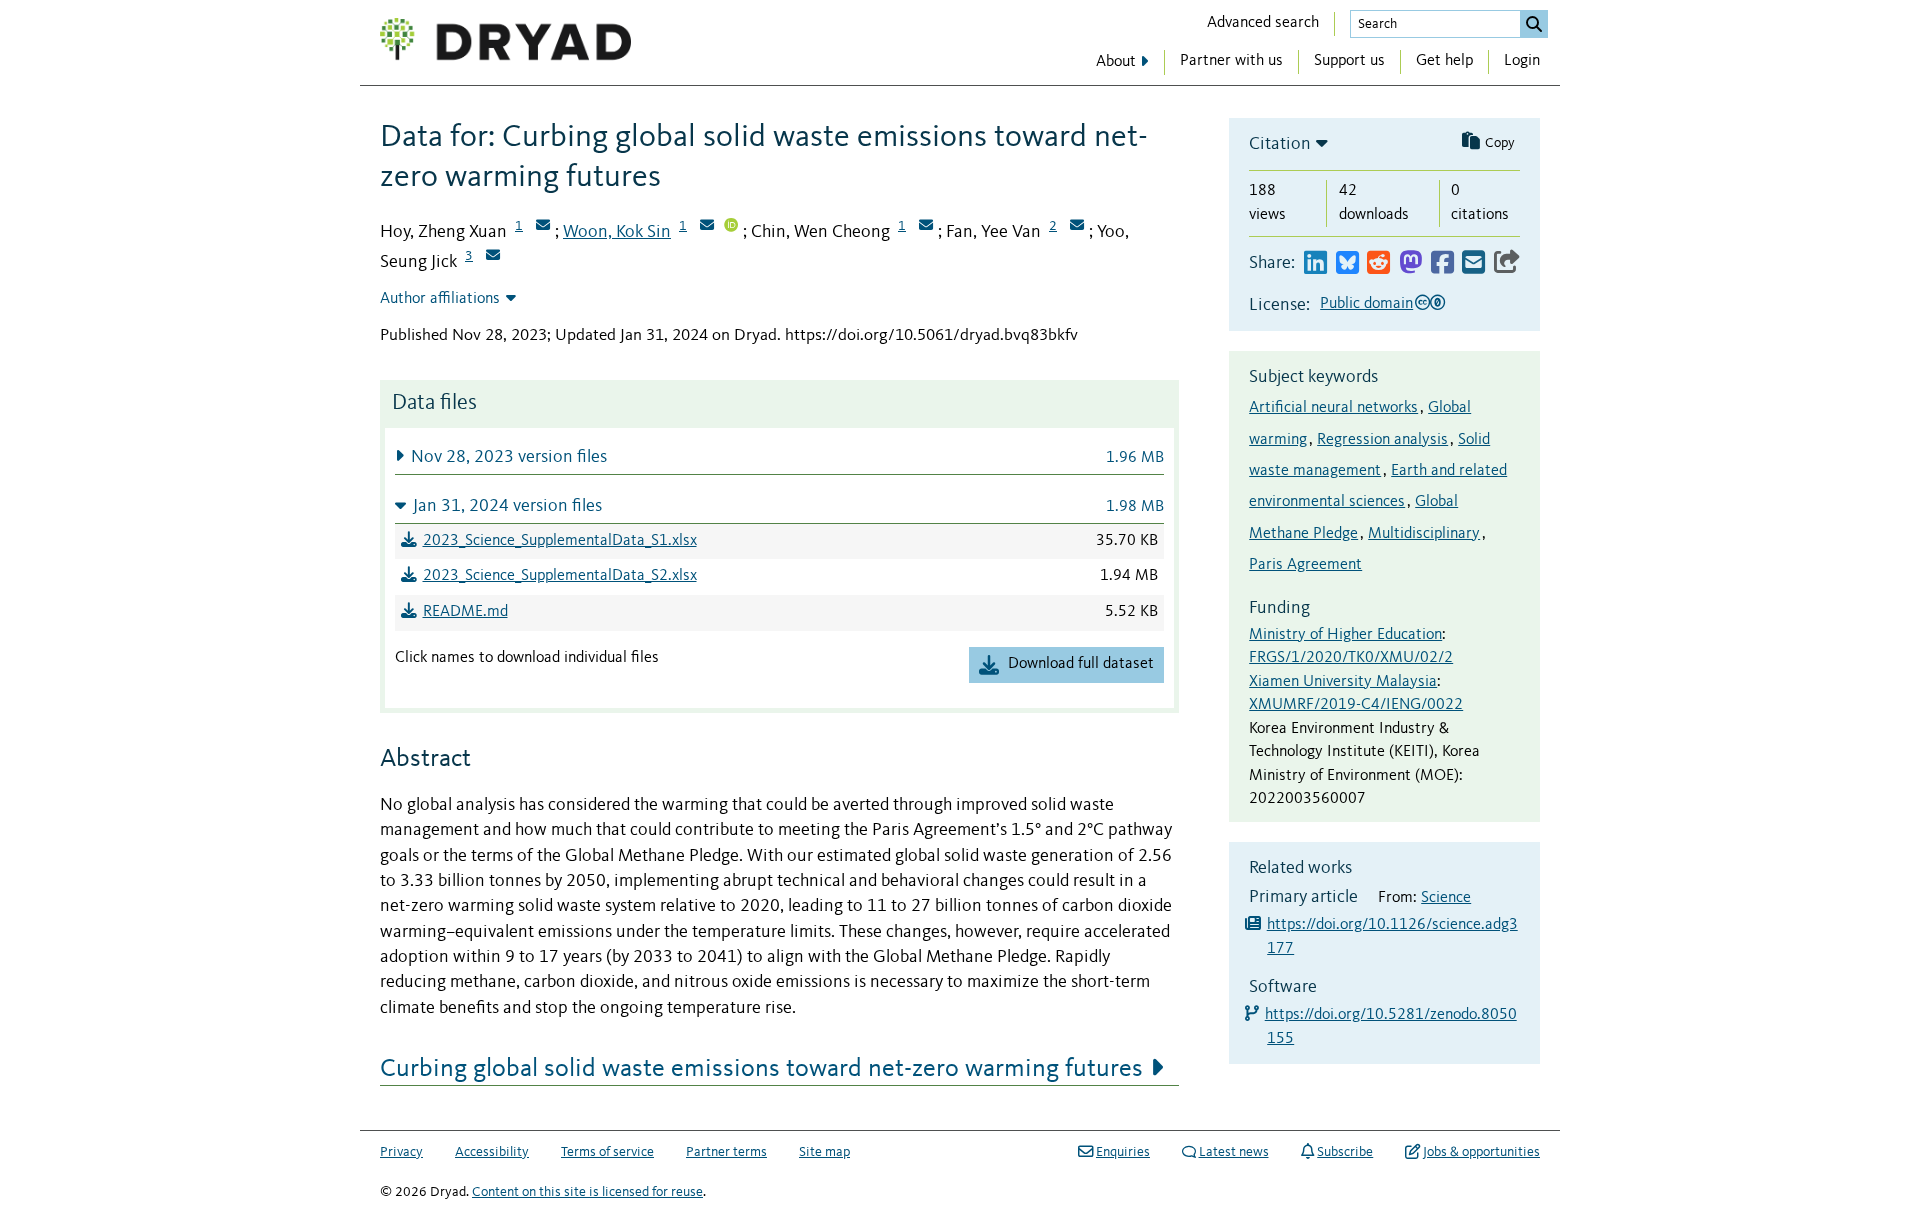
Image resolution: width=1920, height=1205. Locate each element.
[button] (779, 456)
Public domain (1366, 304)
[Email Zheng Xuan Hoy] (543, 227)
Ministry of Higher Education (1345, 635)
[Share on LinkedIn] (1315, 263)
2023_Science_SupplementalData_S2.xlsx (560, 576)
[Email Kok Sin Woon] (707, 227)
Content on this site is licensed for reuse (587, 1192)
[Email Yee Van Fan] (1077, 227)
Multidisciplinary (1424, 534)
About (1116, 62)
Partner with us (1231, 61)
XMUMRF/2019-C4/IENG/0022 (1356, 705)
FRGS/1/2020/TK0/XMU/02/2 (1351, 658)
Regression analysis (1382, 440)
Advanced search (1263, 23)
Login (1522, 61)
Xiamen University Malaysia (1343, 682)
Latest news (1234, 1152)
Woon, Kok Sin (617, 232)
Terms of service (607, 1152)
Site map (824, 1152)
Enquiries (1123, 1152)
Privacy (401, 1152)
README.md (465, 612)
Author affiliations (440, 299)
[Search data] (1534, 24)
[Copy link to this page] (1507, 263)
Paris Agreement (1305, 565)
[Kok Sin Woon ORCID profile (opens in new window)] (731, 227)
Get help (1444, 61)
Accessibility (492, 1152)
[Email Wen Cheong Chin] (926, 227)
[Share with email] (1473, 263)
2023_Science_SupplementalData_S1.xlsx (560, 541)
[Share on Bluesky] (1347, 263)
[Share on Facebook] (1442, 263)
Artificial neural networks (1333, 408)
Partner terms (726, 1152)
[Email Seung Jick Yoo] (493, 257)
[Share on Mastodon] (1410, 263)
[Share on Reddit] (1378, 263)
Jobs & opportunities (1481, 1152)
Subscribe (1345, 1152)
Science (1446, 898)
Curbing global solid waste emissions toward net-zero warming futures (761, 1069)
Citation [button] (1280, 144)
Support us (1349, 61)
